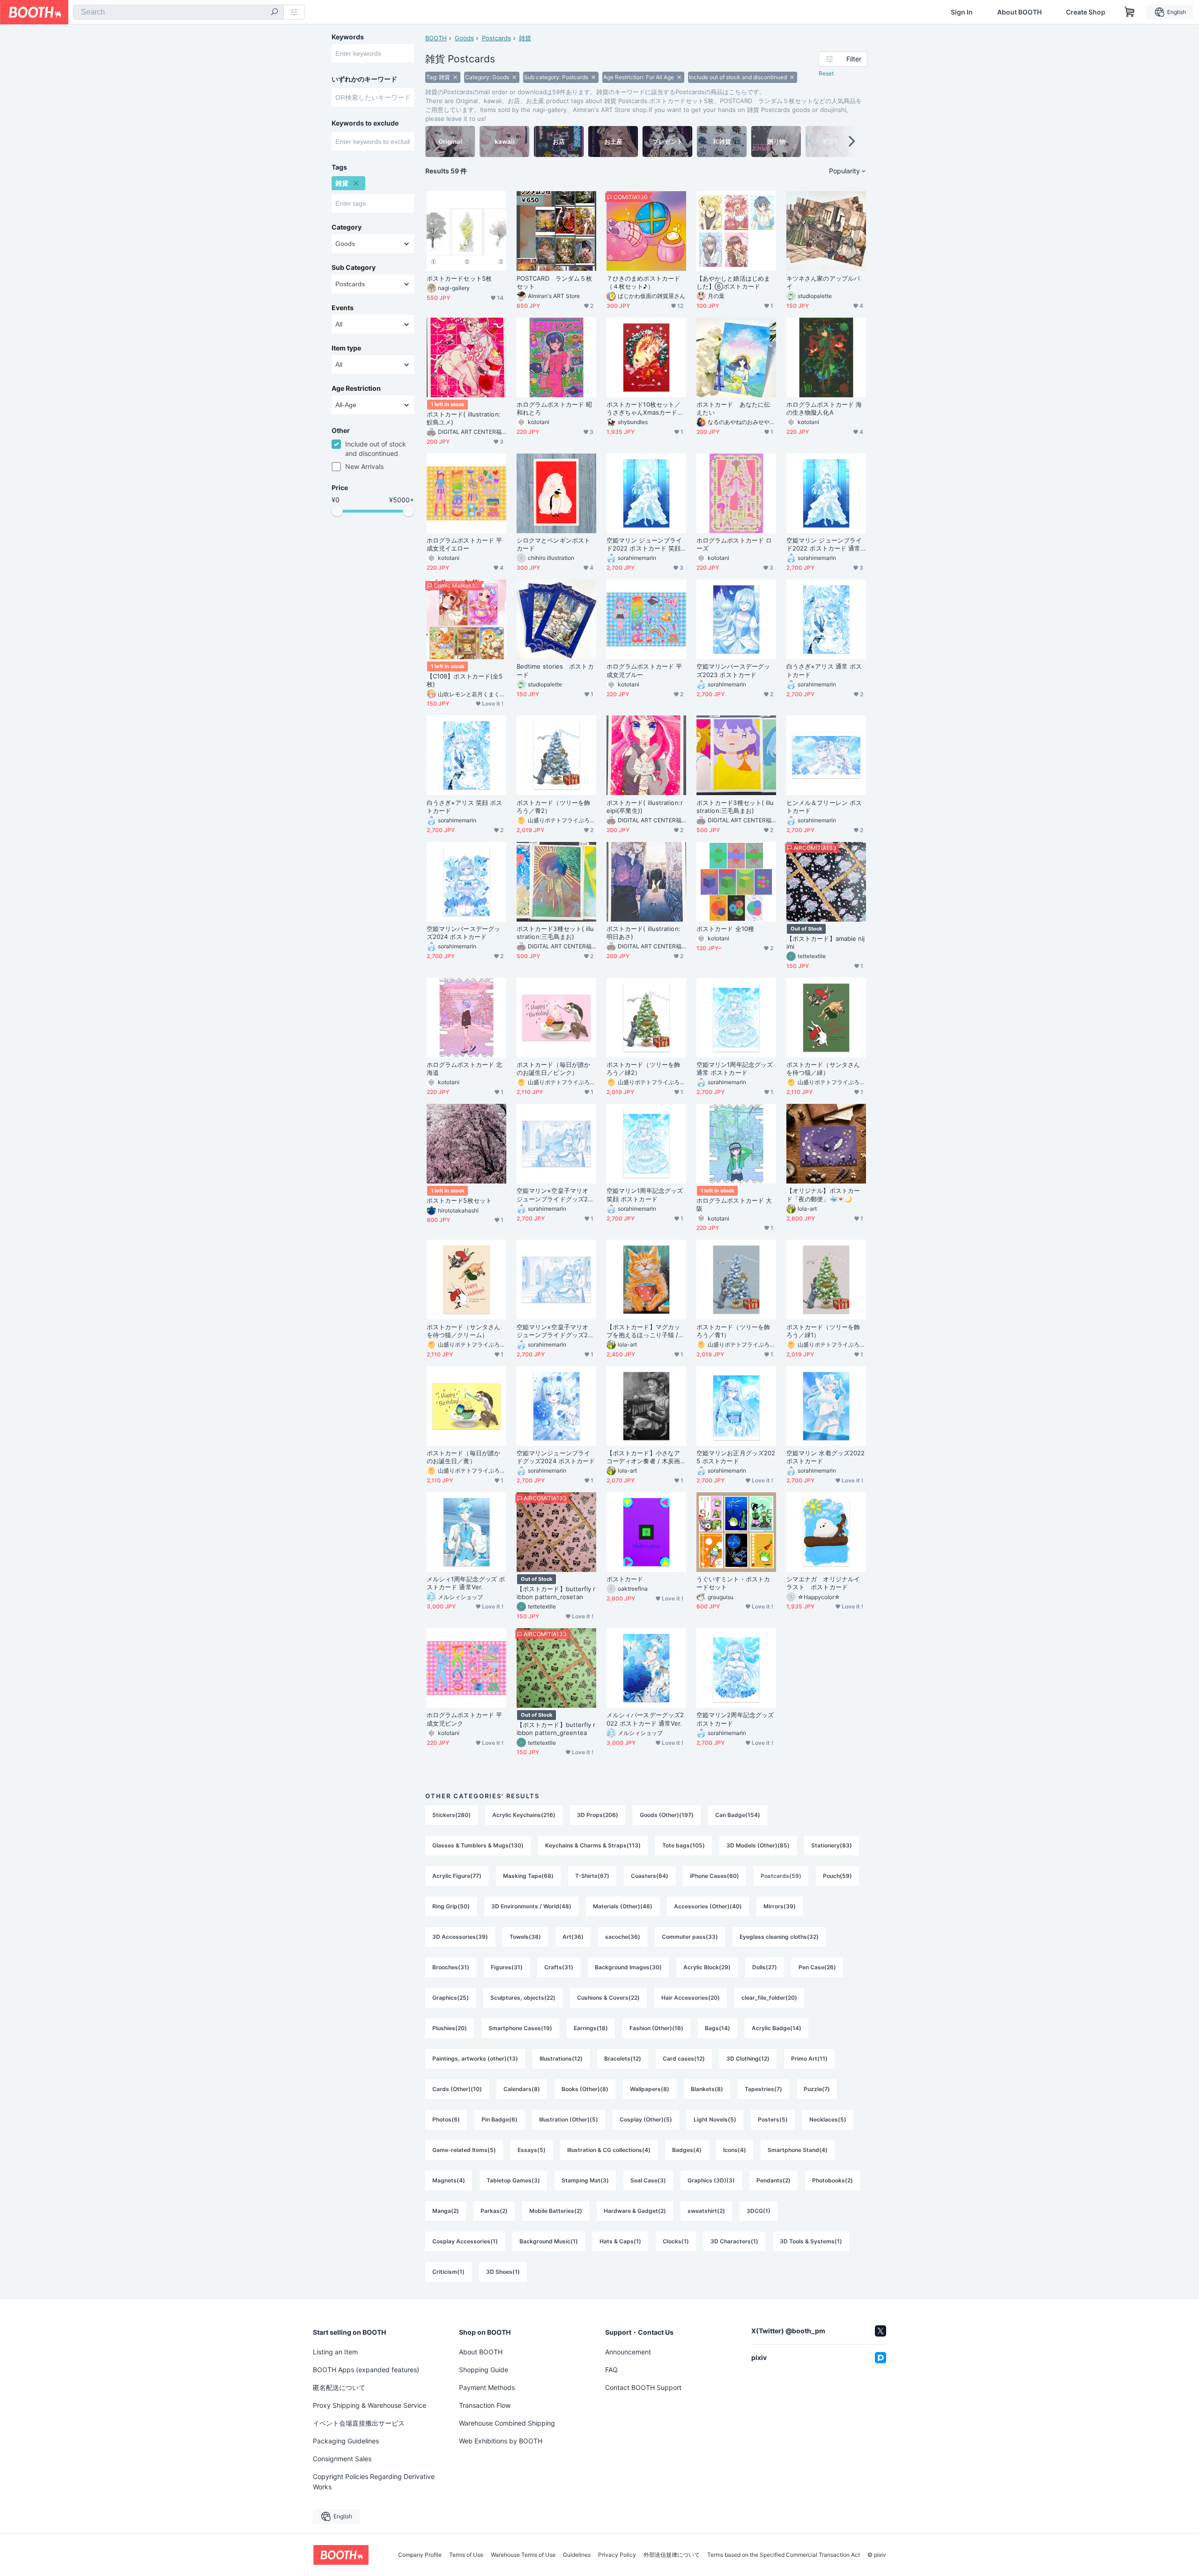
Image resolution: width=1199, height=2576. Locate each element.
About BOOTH (1019, 12)
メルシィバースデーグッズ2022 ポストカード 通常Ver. (645, 1719)
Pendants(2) (773, 2180)
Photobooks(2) (833, 2180)
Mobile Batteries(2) (556, 2211)
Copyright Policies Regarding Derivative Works (374, 2482)
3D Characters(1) (734, 2241)
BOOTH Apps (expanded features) (366, 2370)
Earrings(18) (591, 2028)
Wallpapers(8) (650, 2089)
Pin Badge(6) (500, 2119)
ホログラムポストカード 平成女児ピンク (464, 1719)
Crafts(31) (559, 1967)
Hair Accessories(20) (691, 1998)
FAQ (611, 2370)
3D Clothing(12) (748, 2059)
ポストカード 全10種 (725, 929)
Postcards (496, 38)
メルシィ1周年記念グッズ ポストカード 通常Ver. (466, 1583)
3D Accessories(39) (460, 1937)
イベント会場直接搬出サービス (359, 2423)
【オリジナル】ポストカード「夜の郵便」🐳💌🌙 (823, 1195)
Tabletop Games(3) (513, 2180)
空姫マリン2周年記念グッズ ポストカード (735, 1719)
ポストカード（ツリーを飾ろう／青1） (733, 1331)
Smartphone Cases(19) (520, 2028)
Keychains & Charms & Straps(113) (593, 1845)
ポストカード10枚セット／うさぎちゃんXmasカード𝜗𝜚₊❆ (645, 409)
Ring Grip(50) (451, 1906)
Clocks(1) (676, 2241)
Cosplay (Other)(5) (646, 2119)
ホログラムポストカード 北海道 (464, 1068)
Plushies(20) (450, 2028)
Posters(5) (773, 2119)
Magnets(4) (449, 2180)
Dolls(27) (765, 1967)
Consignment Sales (342, 2459)
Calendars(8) (522, 2089)
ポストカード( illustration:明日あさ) (644, 933)
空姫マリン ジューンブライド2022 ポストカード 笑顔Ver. (646, 544)
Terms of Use (466, 2555)
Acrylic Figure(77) (457, 1876)
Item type (346, 348)
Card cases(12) (684, 2059)
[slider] (337, 511)
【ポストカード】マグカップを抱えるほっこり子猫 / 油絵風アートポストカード (643, 1331)
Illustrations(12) (561, 2059)
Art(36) (573, 1937)
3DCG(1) (759, 2211)
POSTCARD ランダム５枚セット (554, 282)
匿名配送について (339, 2387)
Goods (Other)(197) (667, 1815)
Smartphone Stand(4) (798, 2150)
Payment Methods (487, 2387)
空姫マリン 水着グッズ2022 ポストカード (825, 1457)
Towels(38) (525, 1937)
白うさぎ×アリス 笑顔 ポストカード (464, 807)
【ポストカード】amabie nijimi (825, 942)
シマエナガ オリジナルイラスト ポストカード (823, 1583)
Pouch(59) (837, 1876)
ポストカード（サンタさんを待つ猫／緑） (823, 1068)
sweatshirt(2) (706, 2211)
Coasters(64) (650, 1876)
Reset (826, 73)
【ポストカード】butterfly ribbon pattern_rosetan (556, 1593)
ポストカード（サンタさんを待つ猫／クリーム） (463, 1331)
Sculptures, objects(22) (523, 1998)
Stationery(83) (832, 1845)
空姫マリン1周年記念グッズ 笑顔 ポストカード (645, 1195)
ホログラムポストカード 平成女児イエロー (464, 544)
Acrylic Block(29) (707, 1967)
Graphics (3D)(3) (711, 2180)
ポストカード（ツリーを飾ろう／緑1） (823, 1331)
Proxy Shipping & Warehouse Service (370, 2405)
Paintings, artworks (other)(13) (475, 2059)
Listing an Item (335, 2352)
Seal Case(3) (648, 2180)
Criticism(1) (448, 2272)
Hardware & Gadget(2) (635, 2211)
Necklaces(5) (828, 2119)
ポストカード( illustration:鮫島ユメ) (464, 418)
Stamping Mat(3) (585, 2180)
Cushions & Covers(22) (608, 1998)
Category (347, 227)
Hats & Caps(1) (620, 2241)
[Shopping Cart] (1130, 12)
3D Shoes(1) (503, 2272)
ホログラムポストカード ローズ (734, 544)
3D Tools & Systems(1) (811, 2241)
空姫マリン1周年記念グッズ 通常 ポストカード (735, 1068)
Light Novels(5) (715, 2119)
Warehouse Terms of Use (523, 2555)
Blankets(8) (707, 2089)
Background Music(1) (549, 2241)
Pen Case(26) (817, 1967)
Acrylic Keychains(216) (524, 1815)
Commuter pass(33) (690, 1937)
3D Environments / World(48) (531, 1906)
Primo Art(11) (809, 2059)
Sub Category (354, 268)
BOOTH (436, 38)
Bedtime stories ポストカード (555, 670)
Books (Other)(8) (585, 2089)
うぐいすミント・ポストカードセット (733, 1583)
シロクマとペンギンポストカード (553, 544)
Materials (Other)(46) (623, 1906)
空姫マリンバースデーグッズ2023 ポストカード (733, 670)
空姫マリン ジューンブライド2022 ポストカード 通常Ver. (825, 544)
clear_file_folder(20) (769, 1998)
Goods (464, 38)
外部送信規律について (672, 2555)
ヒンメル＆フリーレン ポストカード (824, 807)
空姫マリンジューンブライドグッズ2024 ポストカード (556, 1457)
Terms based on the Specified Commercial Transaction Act (784, 2555)
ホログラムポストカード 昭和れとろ (554, 408)
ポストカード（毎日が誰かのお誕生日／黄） (463, 1457)
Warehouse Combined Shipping (507, 2423)
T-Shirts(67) (592, 1876)
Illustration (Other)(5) (569, 2119)
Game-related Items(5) (464, 2150)
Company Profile (420, 2555)
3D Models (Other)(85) (758, 1845)
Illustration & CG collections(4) (609, 2150)
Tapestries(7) (763, 2089)
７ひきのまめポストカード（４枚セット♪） (643, 282)
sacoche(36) (623, 1937)
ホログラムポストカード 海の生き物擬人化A (824, 408)
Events (343, 308)
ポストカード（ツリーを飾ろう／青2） (553, 807)
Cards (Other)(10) (457, 2089)
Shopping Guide (484, 2370)
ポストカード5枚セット (459, 1200)
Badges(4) (687, 2150)
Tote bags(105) (684, 1845)
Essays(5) (532, 2150)
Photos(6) (446, 2119)
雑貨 (525, 38)
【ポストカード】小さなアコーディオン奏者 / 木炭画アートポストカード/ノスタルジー (644, 1457)
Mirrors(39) (780, 1906)
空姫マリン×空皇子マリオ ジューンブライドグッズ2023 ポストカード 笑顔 (556, 1195)
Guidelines (577, 2555)
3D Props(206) (598, 1815)
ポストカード (625, 1579)
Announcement (628, 2352)
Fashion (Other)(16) (656, 2028)
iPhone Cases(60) (714, 1876)
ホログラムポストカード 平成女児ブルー (644, 670)
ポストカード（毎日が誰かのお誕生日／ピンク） (553, 1068)
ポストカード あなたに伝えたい (733, 408)
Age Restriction (356, 388)
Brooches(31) (451, 1967)
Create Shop (1086, 12)
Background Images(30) (628, 1967)
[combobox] (178, 12)
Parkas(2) (494, 2211)
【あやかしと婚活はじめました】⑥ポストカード (733, 282)
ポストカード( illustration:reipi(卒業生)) (645, 807)
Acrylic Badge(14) (777, 2028)
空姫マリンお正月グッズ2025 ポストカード (736, 1457)
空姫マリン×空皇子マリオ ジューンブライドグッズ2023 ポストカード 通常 (556, 1331)
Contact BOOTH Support (643, 2387)
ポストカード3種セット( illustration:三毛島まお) (735, 807)
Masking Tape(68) (528, 1876)
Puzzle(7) (817, 2089)
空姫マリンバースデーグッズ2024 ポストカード (463, 933)
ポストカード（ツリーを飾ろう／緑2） (643, 1068)
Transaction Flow (485, 2405)
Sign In (962, 12)
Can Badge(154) (738, 1815)
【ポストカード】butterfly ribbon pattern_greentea (556, 1729)
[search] (274, 13)
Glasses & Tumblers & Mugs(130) (478, 1845)
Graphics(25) (451, 1998)
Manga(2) (446, 2211)
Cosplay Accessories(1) (465, 2241)
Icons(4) (735, 2150)
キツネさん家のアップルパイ (823, 282)
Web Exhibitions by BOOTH (501, 2441)
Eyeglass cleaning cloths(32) (779, 1937)
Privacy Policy (617, 2555)
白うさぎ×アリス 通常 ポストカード (824, 670)
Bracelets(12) (623, 2059)
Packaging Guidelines (346, 2441)
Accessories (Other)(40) (708, 1906)
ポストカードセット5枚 (459, 278)
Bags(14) (718, 2028)
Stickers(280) (451, 1815)
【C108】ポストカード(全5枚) (465, 680)
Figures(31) (507, 1967)
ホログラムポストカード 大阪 (734, 1204)
